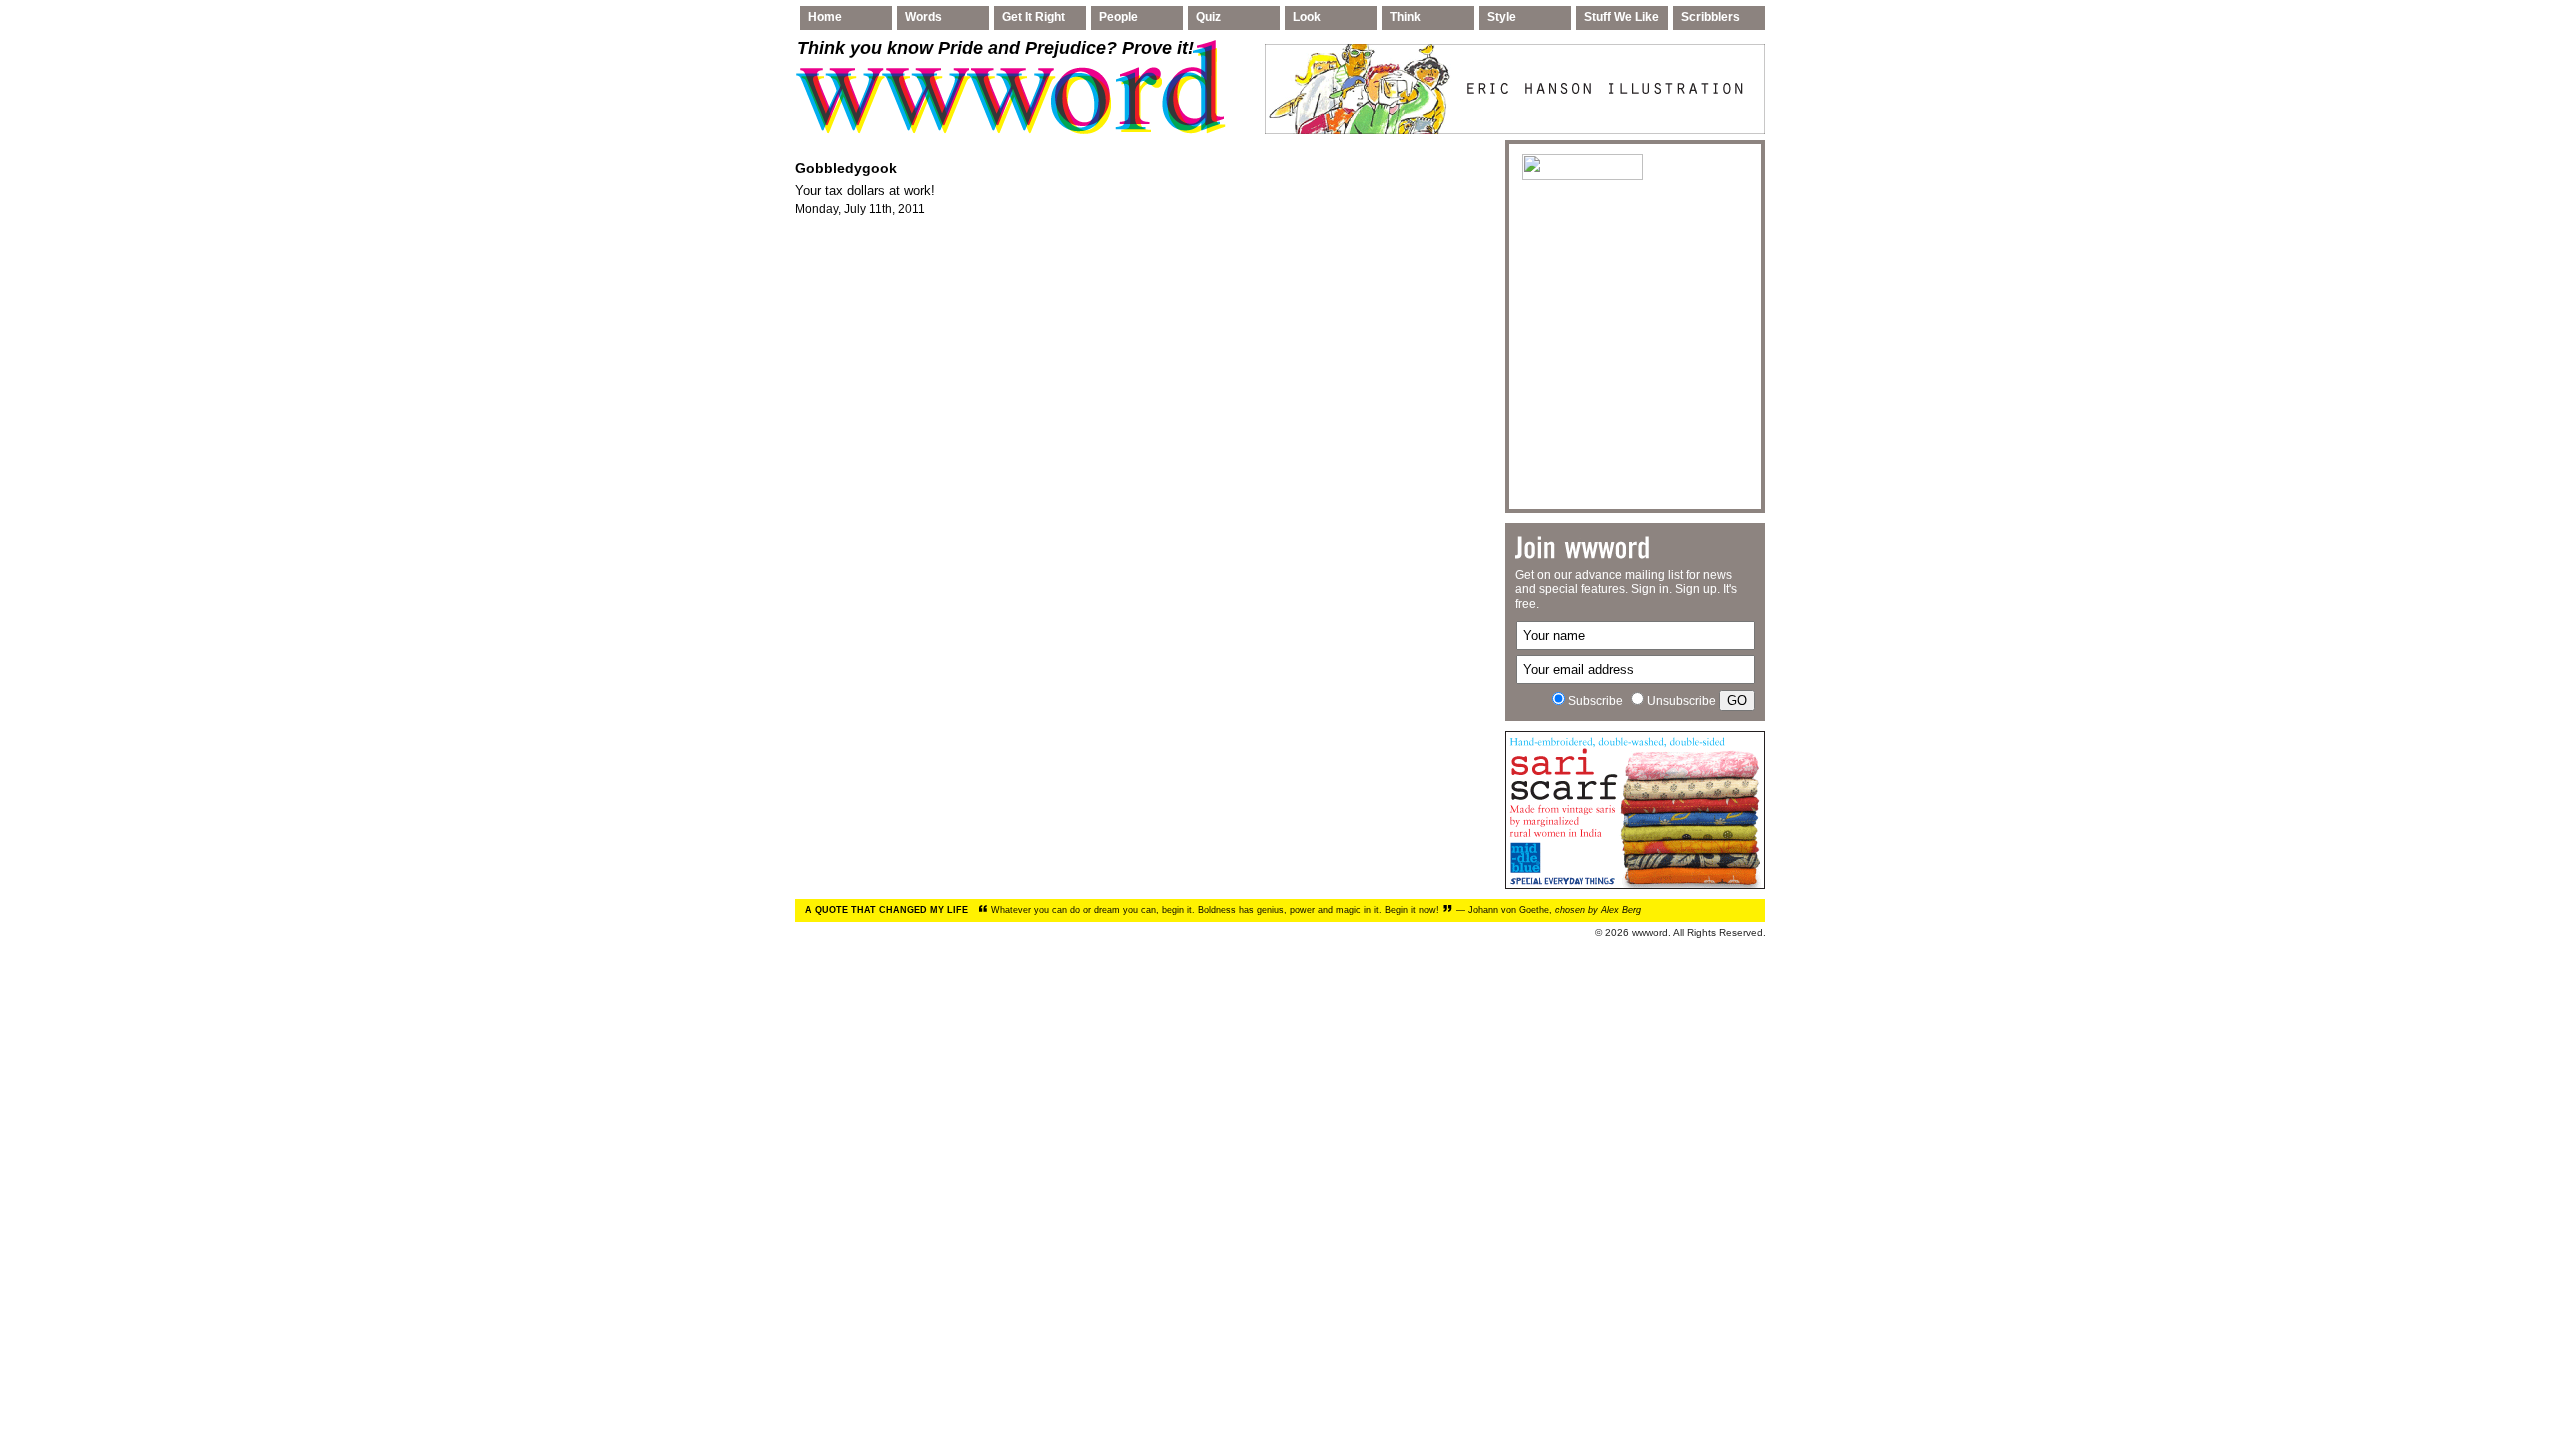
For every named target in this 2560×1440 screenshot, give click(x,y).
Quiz (1208, 17)
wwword (1650, 932)
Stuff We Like (1621, 17)
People (1118, 17)
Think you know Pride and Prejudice (995, 48)
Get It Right (1033, 17)
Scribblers (1710, 17)
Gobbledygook (846, 168)
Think (1405, 17)
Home (825, 17)
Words (923, 17)
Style (1501, 17)
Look (1307, 17)
